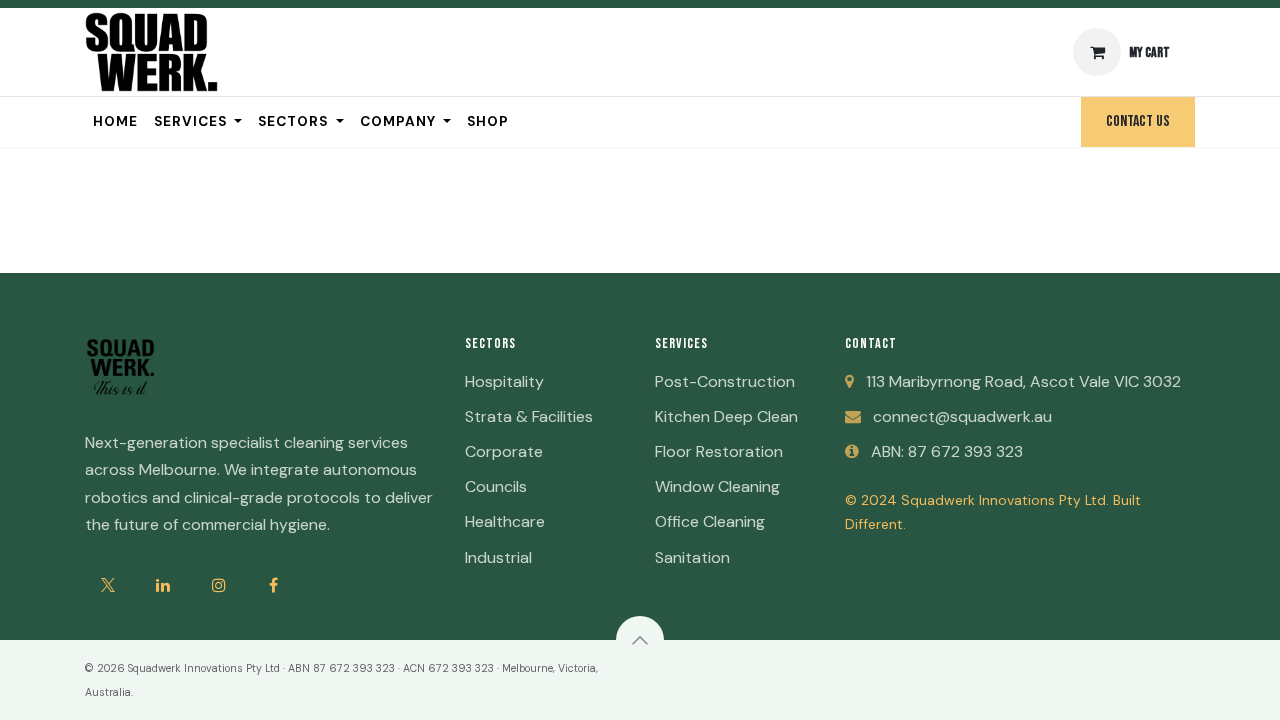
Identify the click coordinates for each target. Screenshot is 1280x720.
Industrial (498, 557)
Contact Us (1138, 121)
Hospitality (504, 381)
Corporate (504, 451)
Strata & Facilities (529, 416)
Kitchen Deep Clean (726, 416)
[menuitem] (115, 121)
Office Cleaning (710, 521)
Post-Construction (725, 381)
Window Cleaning (717, 486)
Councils (496, 486)
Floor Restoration (719, 451)
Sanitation (692, 557)
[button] (640, 640)
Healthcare (505, 521)
